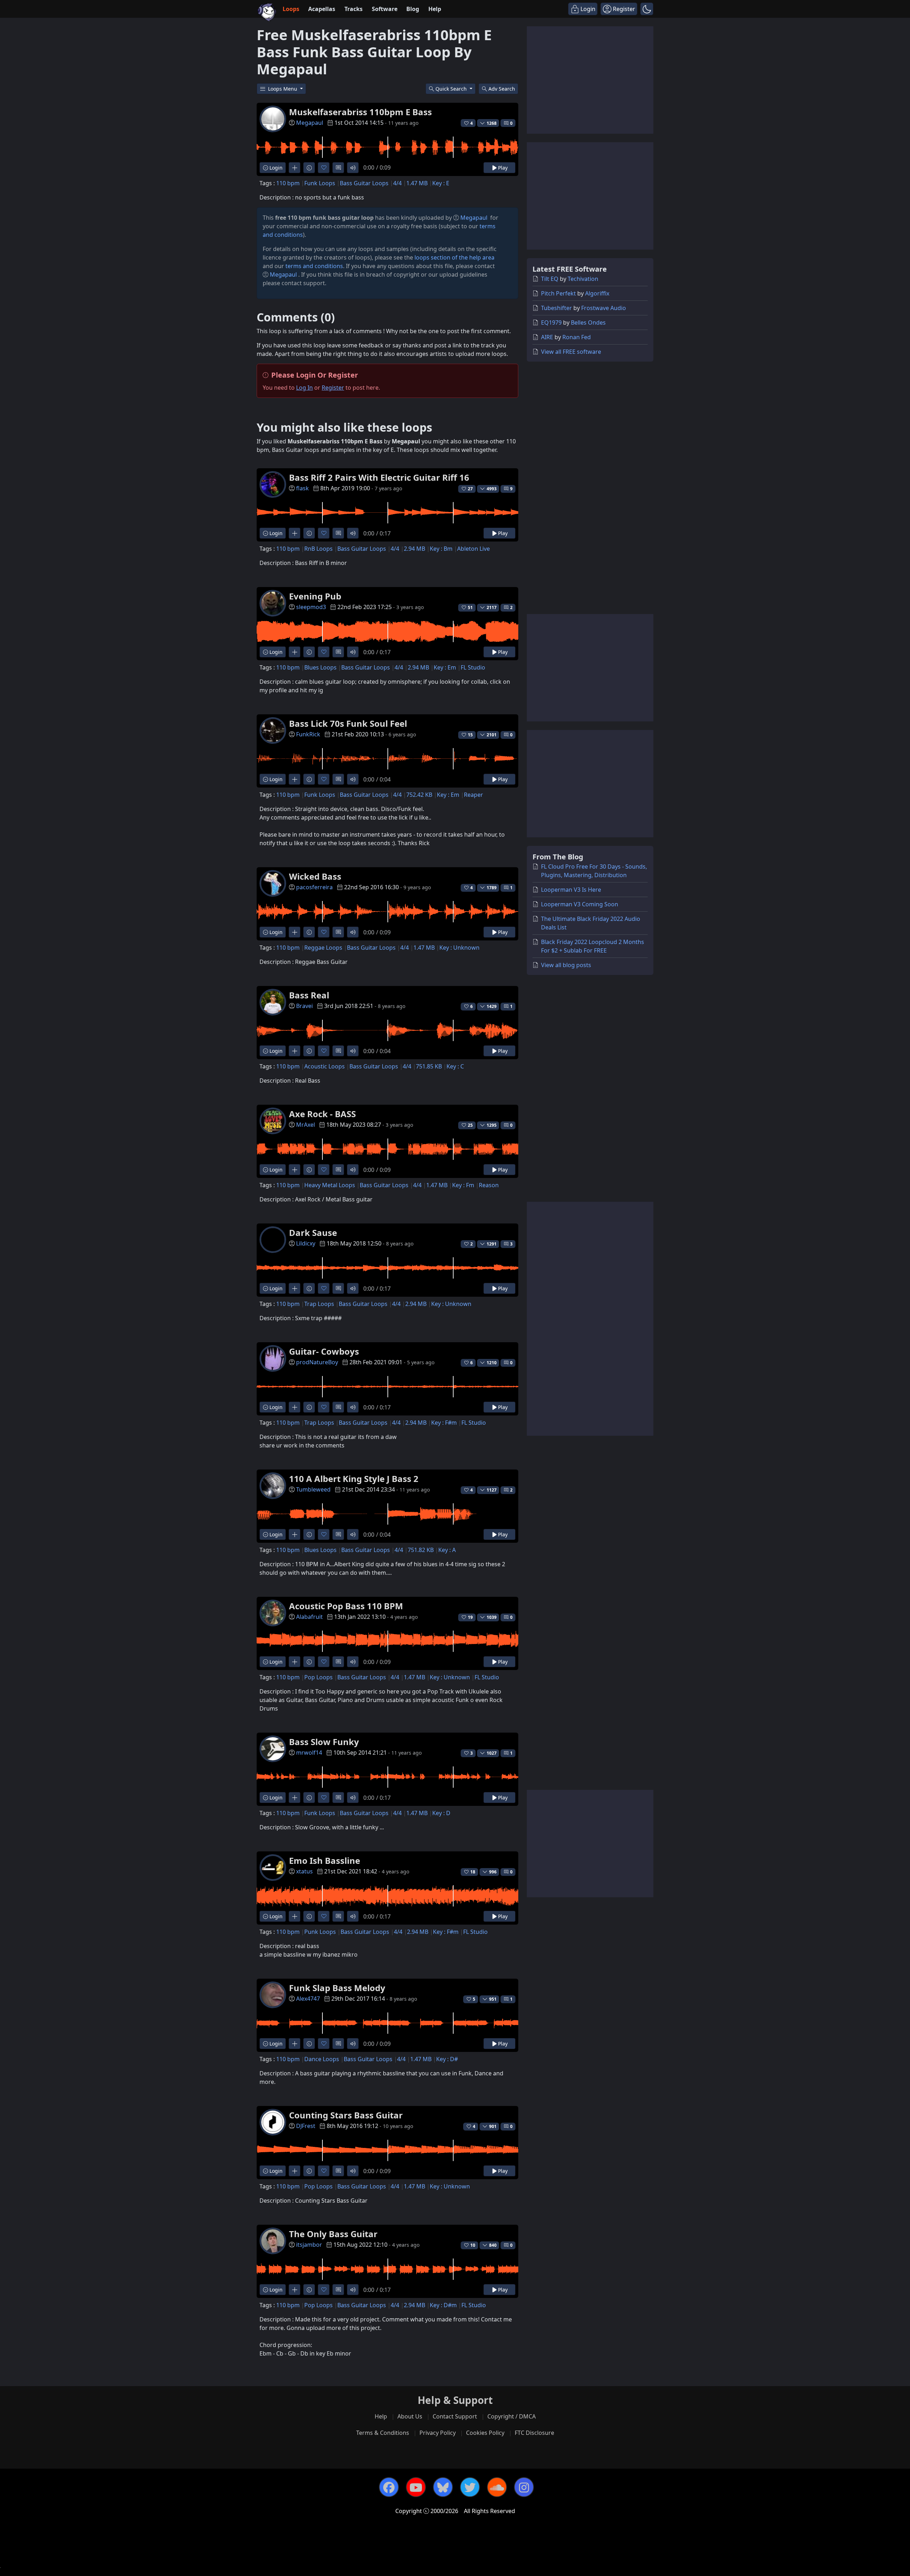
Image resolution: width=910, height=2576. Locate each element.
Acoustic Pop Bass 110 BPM (346, 1606)
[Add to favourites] (324, 168)
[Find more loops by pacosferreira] (295, 932)
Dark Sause (313, 1233)
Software (385, 9)
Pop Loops (318, 1677)
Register (333, 388)
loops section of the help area (454, 257)
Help (435, 9)
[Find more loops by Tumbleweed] (295, 1534)
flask (303, 488)
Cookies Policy (485, 2433)
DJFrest (306, 2126)
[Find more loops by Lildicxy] (295, 1288)
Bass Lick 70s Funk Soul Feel (348, 723)
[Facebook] (389, 2487)
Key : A (447, 1550)
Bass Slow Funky (324, 1742)
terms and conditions (314, 266)
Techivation (583, 279)
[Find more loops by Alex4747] (295, 2044)
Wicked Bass (315, 876)
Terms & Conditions (383, 2433)
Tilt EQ (550, 279)
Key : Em (445, 667)
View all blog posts (566, 965)
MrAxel (306, 1125)
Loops (291, 9)
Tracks (354, 9)
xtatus (304, 1871)
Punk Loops (320, 1932)
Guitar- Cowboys (324, 1351)
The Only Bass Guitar (333, 2234)
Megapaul (310, 123)
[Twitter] (470, 2487)
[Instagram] (524, 2487)
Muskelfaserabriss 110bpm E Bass (360, 112)
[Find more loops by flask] (295, 533)
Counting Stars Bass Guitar (346, 2115)
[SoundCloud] (497, 2487)
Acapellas (322, 9)
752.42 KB (419, 795)
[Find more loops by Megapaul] (295, 168)
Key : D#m (443, 2305)
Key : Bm (441, 549)
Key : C (455, 1066)
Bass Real (309, 995)
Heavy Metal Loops (330, 1185)
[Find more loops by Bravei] (295, 1051)
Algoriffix (597, 293)
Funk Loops (320, 183)
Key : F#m (444, 1423)
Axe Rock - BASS (322, 1114)
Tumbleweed (313, 1489)
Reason (489, 1185)
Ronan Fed (577, 337)
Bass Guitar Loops (364, 183)
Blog (413, 9)
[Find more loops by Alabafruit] (295, 1662)
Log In (304, 388)
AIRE (547, 337)
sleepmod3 (311, 607)
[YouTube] (416, 2487)
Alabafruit (309, 1617)
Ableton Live (473, 549)
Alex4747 (308, 1999)
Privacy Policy (438, 2433)
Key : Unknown (459, 948)
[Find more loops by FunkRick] (295, 779)
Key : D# (447, 2059)
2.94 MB (414, 549)
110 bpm (288, 183)
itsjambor (309, 2245)
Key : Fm (463, 1185)
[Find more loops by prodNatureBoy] (295, 1407)
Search (502, 89)
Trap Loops (319, 1304)
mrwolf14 (309, 1753)
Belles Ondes (588, 322)
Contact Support (455, 2416)
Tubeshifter (556, 308)
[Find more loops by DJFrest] (295, 2171)
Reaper (473, 795)
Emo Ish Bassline (325, 1860)
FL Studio (473, 667)
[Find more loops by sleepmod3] (295, 652)
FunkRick (308, 734)
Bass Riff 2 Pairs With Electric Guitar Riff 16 (379, 477)
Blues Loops (320, 667)
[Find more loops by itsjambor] (295, 2290)
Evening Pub (315, 596)
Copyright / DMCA (512, 2416)
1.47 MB (417, 183)
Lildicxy (306, 1243)
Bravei (304, 1006)
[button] (647, 9)
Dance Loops (322, 2059)
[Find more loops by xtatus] (295, 1916)
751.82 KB (421, 1550)
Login (275, 168)
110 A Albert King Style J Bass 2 (354, 1479)
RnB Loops (318, 549)
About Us (410, 2416)
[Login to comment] (338, 168)
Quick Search (452, 89)
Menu (283, 89)
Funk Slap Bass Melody (337, 1988)
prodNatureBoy (317, 1362)
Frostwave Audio (604, 308)
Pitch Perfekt (558, 293)
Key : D (441, 1813)
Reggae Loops (323, 948)
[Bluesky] (443, 2487)
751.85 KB (429, 1066)
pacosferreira (314, 887)
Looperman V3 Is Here (571, 890)
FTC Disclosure (534, 2433)
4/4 (397, 183)
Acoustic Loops (325, 1066)
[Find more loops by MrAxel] (295, 1170)
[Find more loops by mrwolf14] (295, 1798)
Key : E (441, 183)
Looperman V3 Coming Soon (580, 904)
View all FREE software (571, 352)
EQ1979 (551, 322)
